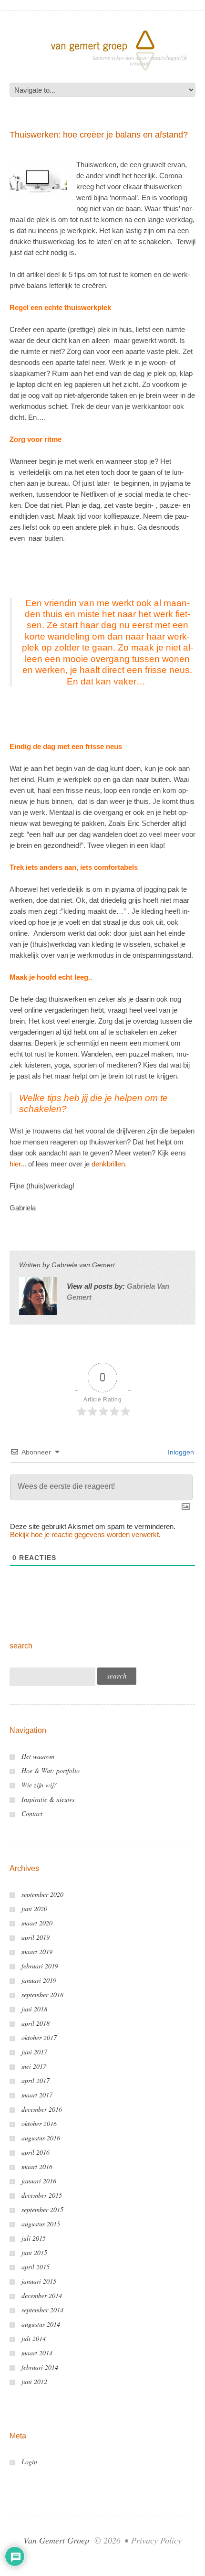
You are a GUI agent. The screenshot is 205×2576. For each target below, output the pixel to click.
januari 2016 (39, 2181)
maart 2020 (37, 1923)
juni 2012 (34, 2381)
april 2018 (36, 2023)
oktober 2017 (39, 2037)
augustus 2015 (41, 2224)
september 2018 (42, 1994)
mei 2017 (34, 2066)
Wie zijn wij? (39, 1785)
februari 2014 (40, 2367)
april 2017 (36, 2080)
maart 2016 (37, 2166)
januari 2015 (39, 2281)
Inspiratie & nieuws (48, 1799)
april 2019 (36, 1937)
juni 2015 (34, 2252)
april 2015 (36, 2267)
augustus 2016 (41, 2138)
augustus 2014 (41, 2324)
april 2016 (36, 2152)
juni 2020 (34, 1908)
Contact (32, 1813)
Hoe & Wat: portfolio (51, 1770)
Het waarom (38, 1756)
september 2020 (42, 1894)
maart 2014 (37, 2353)
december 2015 (42, 2195)
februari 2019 (40, 1966)
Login (29, 2462)
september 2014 (42, 2310)
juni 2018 (34, 2009)
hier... (18, 1164)
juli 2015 (34, 2238)
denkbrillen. (109, 1164)
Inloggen (180, 1452)
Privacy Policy (156, 2540)
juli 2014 (34, 2338)
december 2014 (42, 2295)
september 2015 (42, 2209)
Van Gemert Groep (56, 2540)
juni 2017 (34, 2052)
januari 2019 (39, 1980)
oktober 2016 (39, 2123)
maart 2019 (37, 1951)
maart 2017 (37, 2095)
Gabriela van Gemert (83, 1265)
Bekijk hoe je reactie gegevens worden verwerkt (84, 1534)
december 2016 (42, 2109)
